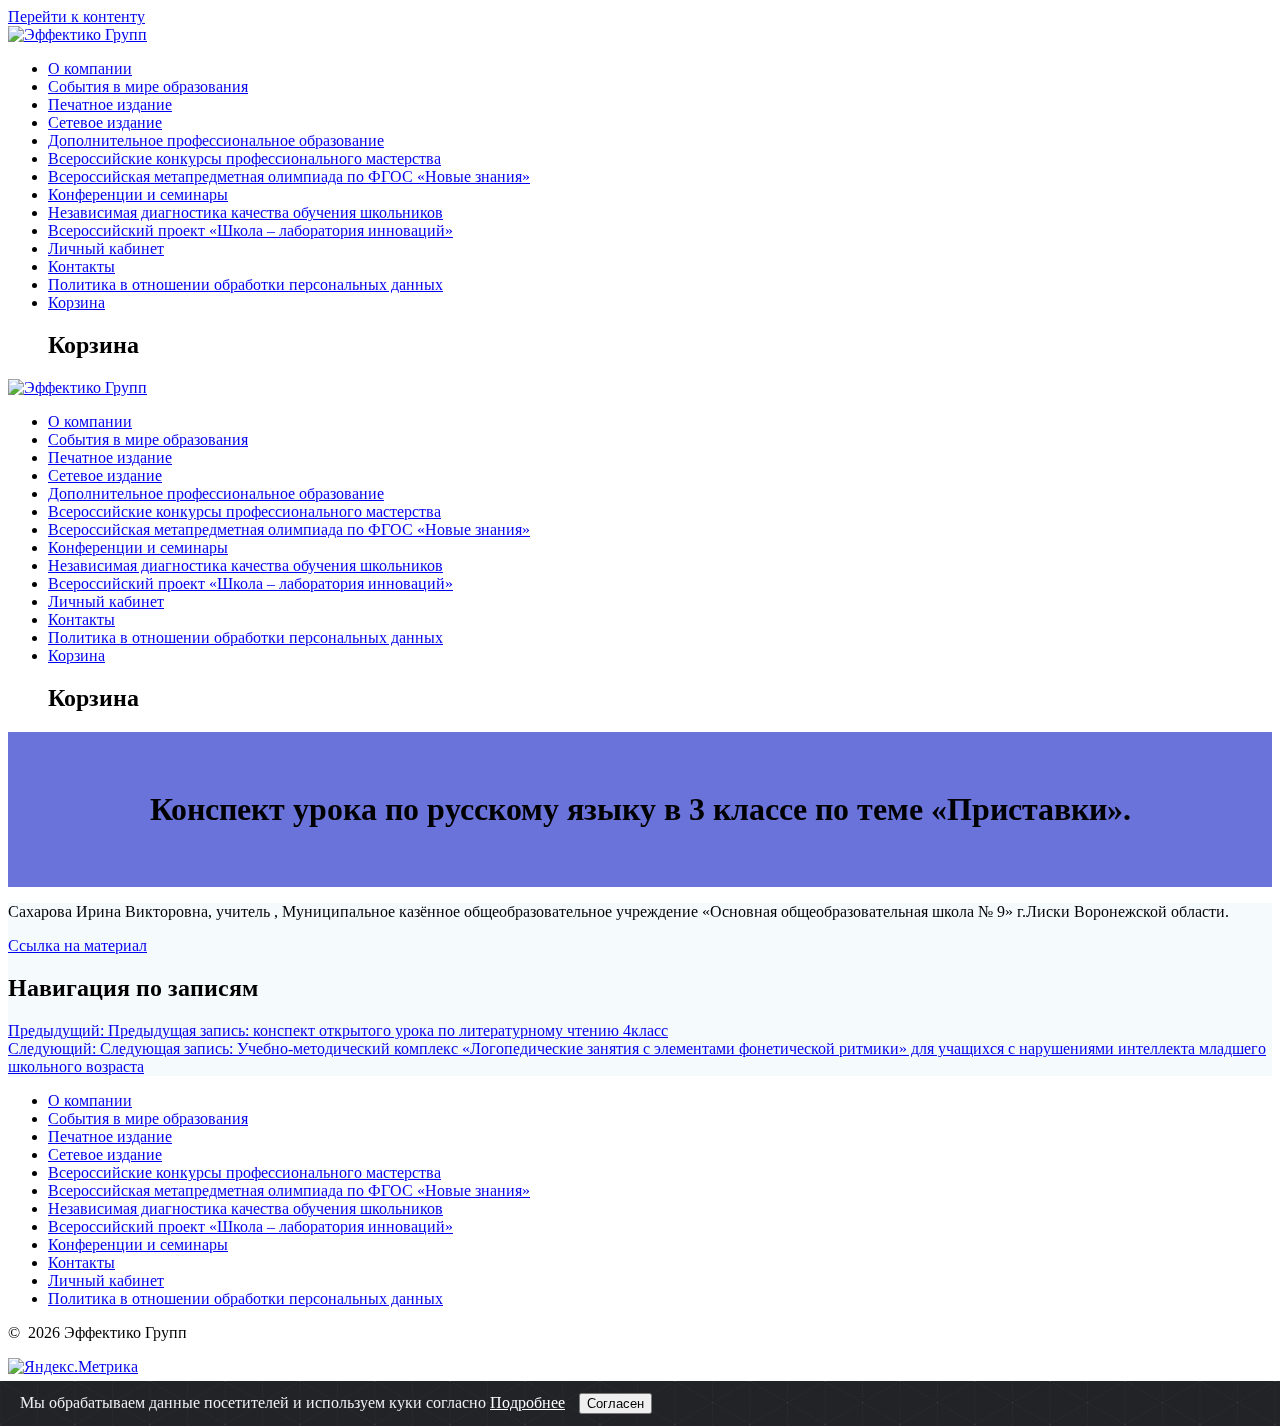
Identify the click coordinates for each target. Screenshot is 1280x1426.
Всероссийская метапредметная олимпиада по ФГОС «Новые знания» (289, 176)
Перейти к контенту (76, 16)
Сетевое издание (105, 122)
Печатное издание (110, 104)
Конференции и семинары (138, 194)
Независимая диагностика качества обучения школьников (245, 212)
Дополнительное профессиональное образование (216, 140)
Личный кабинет (106, 248)
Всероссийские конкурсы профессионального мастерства (244, 158)
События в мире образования (148, 86)
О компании (90, 68)
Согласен (615, 1403)
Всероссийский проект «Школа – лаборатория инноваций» (250, 230)
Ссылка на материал (77, 945)
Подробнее (527, 1402)
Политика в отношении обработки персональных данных (245, 284)
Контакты (81, 266)
